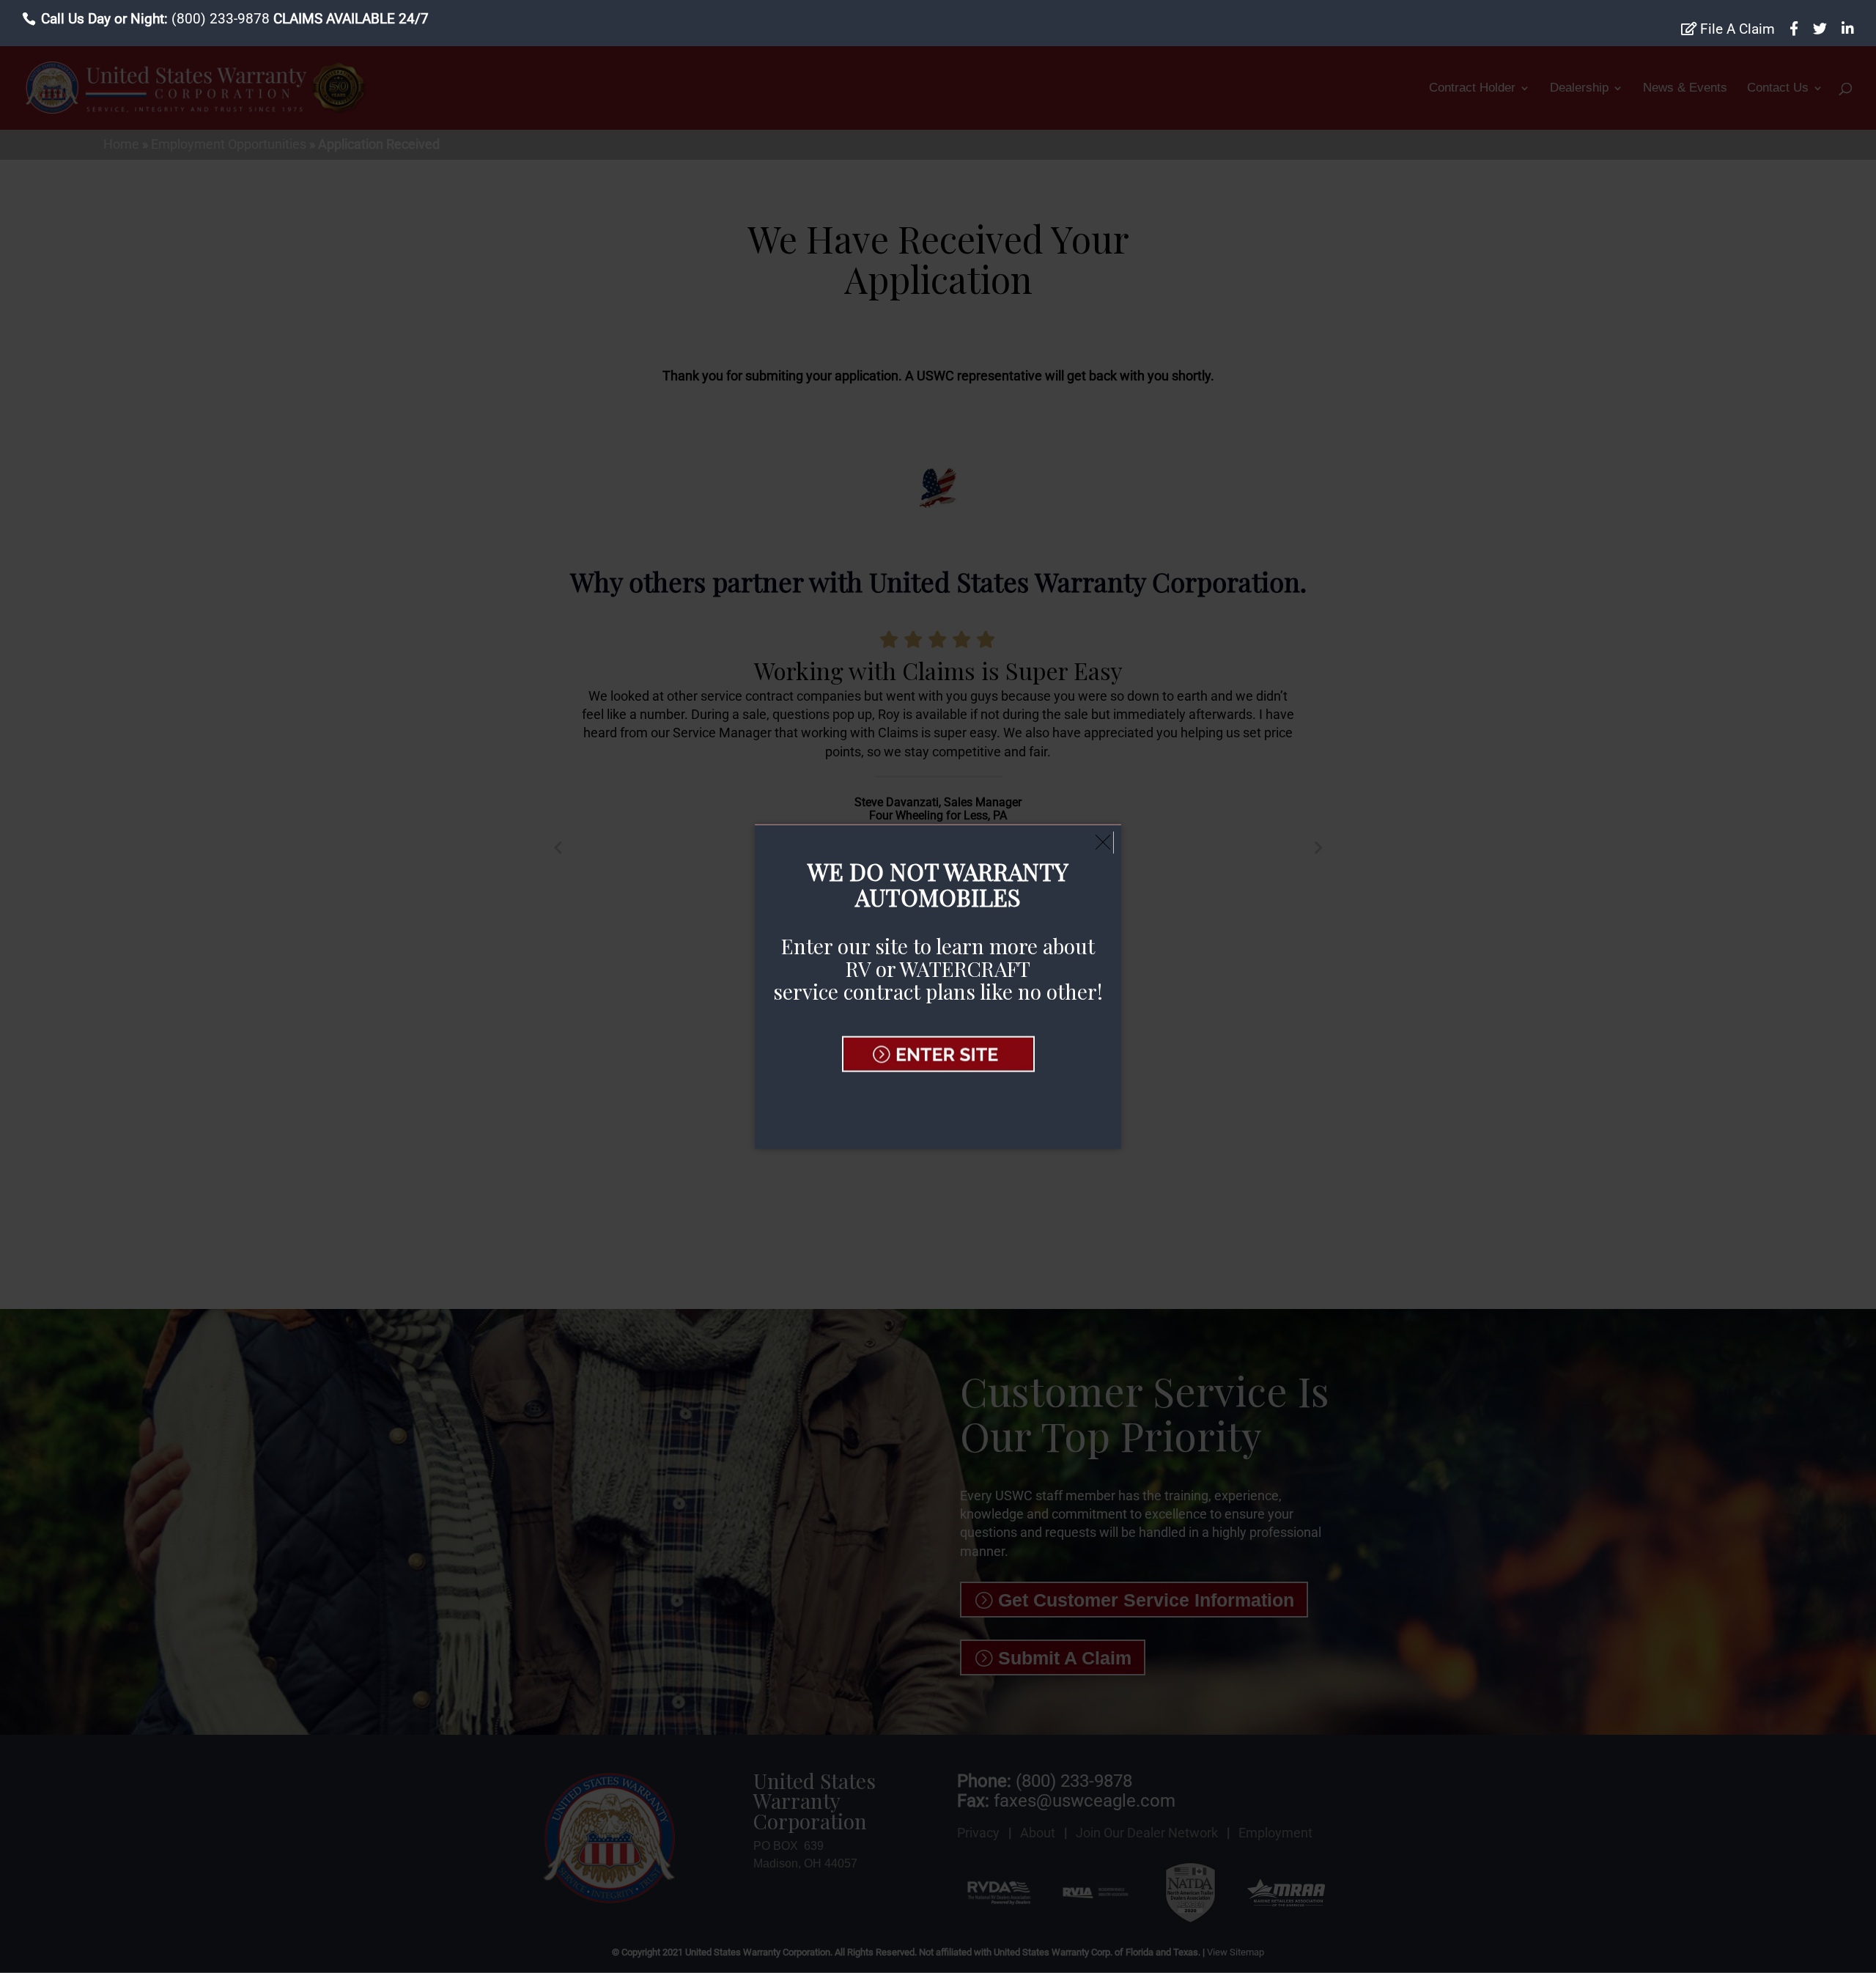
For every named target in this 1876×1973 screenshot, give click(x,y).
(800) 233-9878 (221, 19)
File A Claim (1736, 29)
